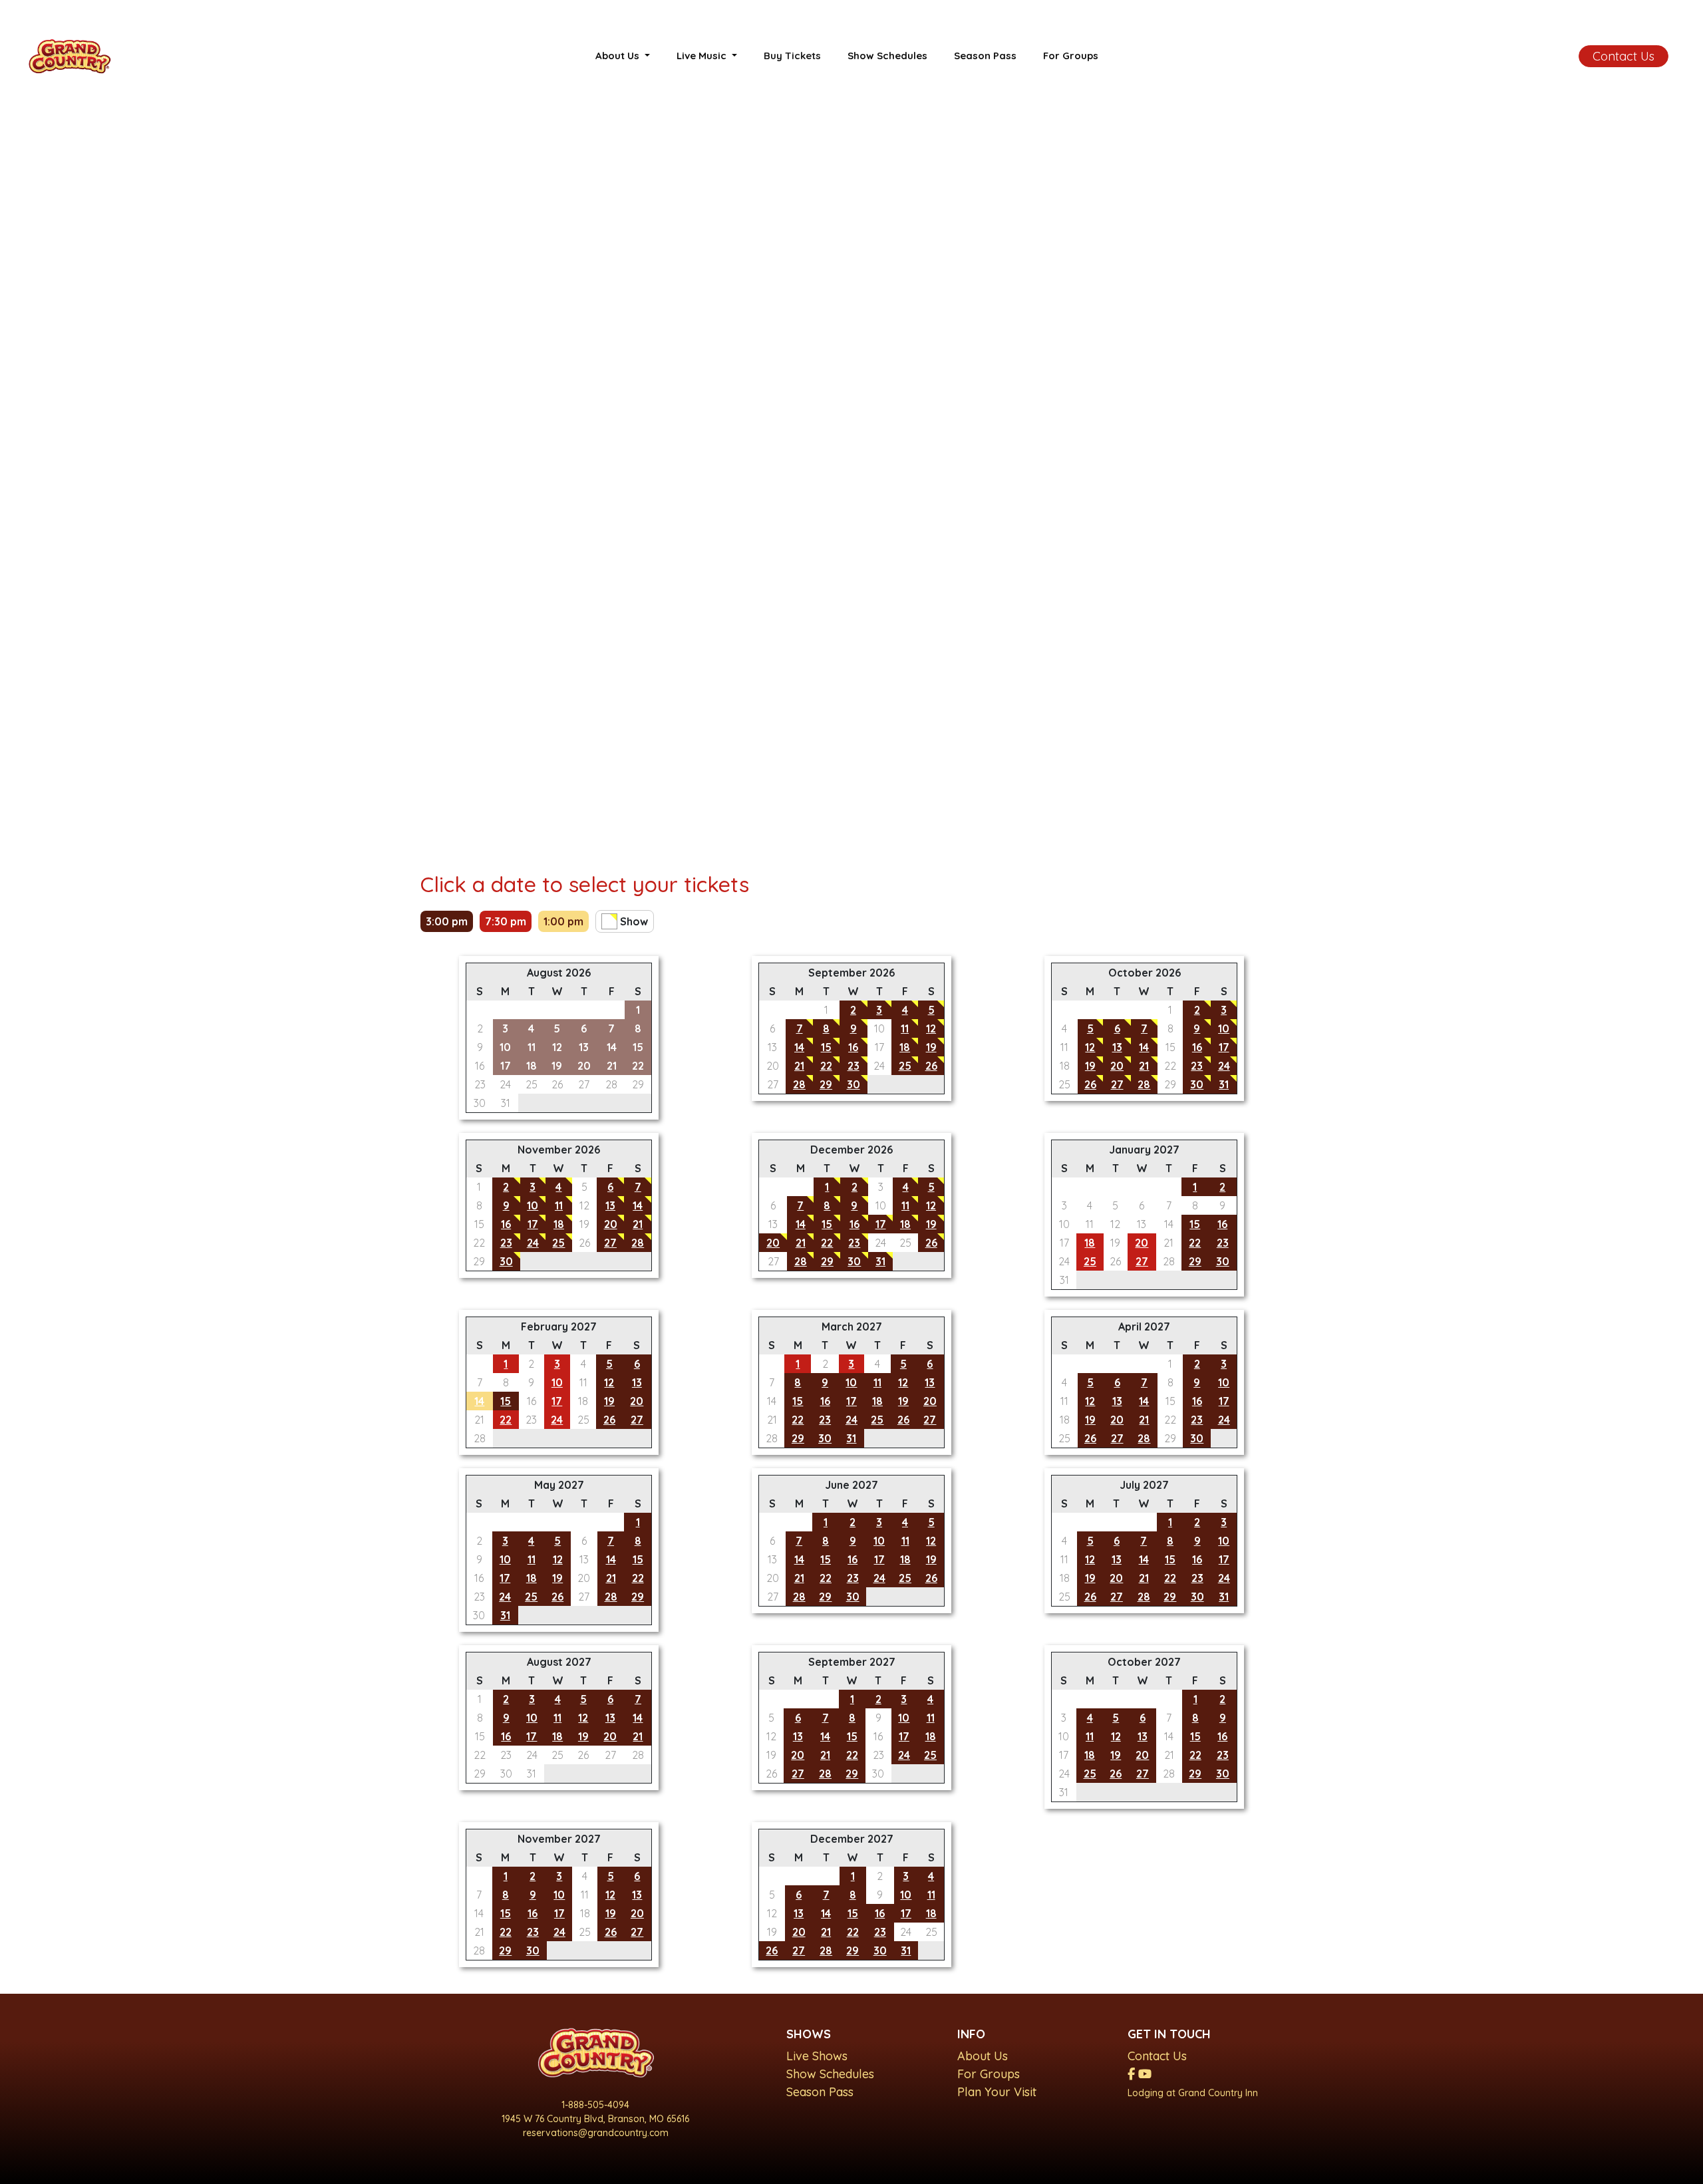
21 (799, 1066)
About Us (983, 2056)
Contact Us (1624, 56)
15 (826, 1047)
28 (799, 1084)
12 (931, 1028)
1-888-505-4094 (595, 2105)
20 (1117, 1066)
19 (931, 1047)
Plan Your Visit (997, 2092)
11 (905, 1028)
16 (853, 1047)
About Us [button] (619, 56)
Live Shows (817, 2056)
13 (1117, 1047)
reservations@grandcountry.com (596, 2133)
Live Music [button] (703, 56)
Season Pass (985, 56)
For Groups (1071, 56)
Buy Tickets (792, 56)
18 (905, 1047)
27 (1117, 1084)
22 (826, 1066)
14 (799, 1047)
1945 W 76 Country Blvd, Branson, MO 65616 (595, 2119)
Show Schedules (887, 56)
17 (1224, 1047)
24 (1224, 1066)
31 (1224, 1084)
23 (853, 1066)
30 (853, 1084)
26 (931, 1066)
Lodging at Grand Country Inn (1193, 2093)
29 (826, 1084)
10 (1224, 1028)
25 (905, 1066)
